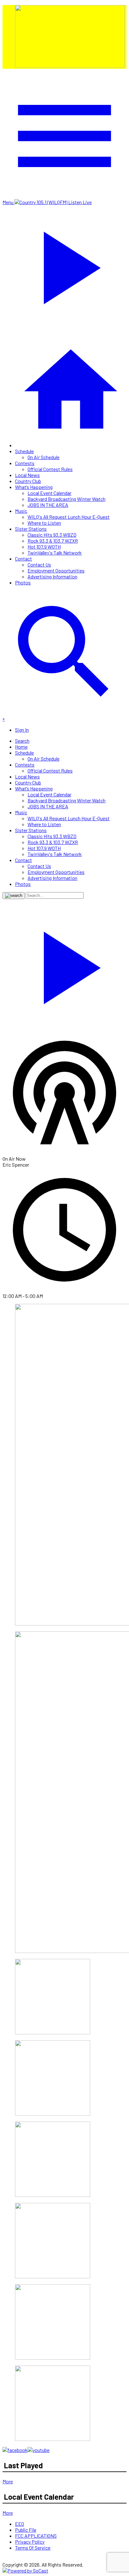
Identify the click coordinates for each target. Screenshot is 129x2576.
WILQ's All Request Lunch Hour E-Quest (69, 517)
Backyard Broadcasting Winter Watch (67, 499)
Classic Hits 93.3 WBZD (52, 535)
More (8, 2481)
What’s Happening (34, 487)
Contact (23, 559)
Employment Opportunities (56, 570)
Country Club (28, 481)
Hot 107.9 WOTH (44, 547)
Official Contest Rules (50, 469)
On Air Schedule (44, 457)
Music (21, 511)
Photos (23, 582)
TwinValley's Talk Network (55, 553)
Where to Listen (44, 523)
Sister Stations (31, 529)
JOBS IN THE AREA (48, 505)
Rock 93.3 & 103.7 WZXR (53, 541)
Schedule (24, 451)
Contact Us (39, 564)
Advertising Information (52, 576)
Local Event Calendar (49, 493)
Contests (25, 463)
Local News (27, 475)
